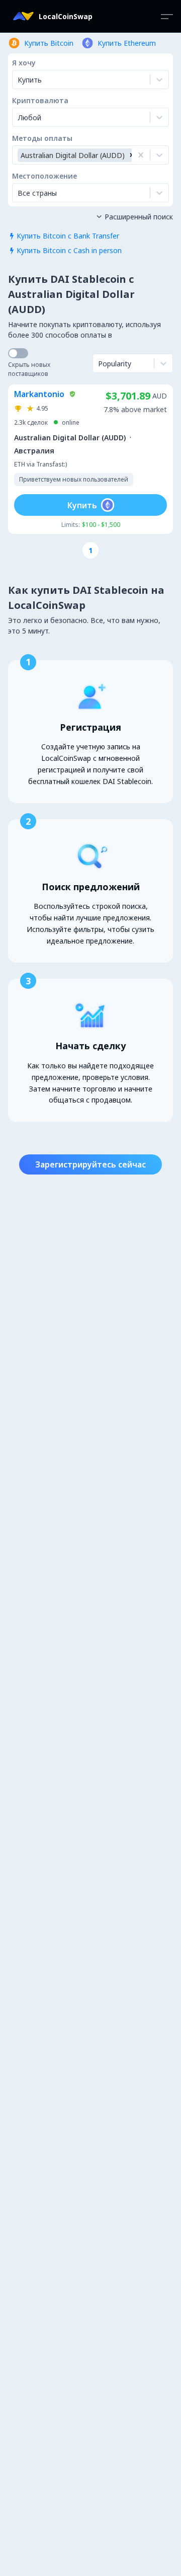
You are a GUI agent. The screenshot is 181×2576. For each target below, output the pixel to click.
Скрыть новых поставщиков (29, 369)
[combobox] (19, 117)
